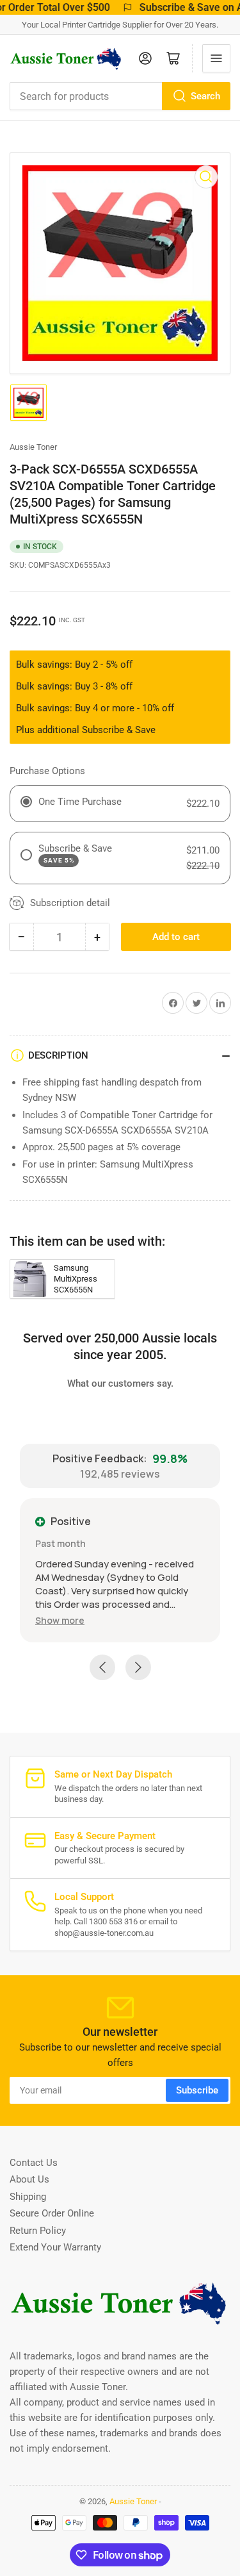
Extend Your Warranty (55, 2247)
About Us (29, 2179)
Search (205, 96)
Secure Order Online (52, 2213)
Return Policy (38, 2231)
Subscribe (197, 2090)
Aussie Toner (33, 447)
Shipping (28, 2197)
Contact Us (34, 2163)
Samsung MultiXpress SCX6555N (76, 1279)
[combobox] (120, 96)
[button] (60, 1620)
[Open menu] (216, 58)
